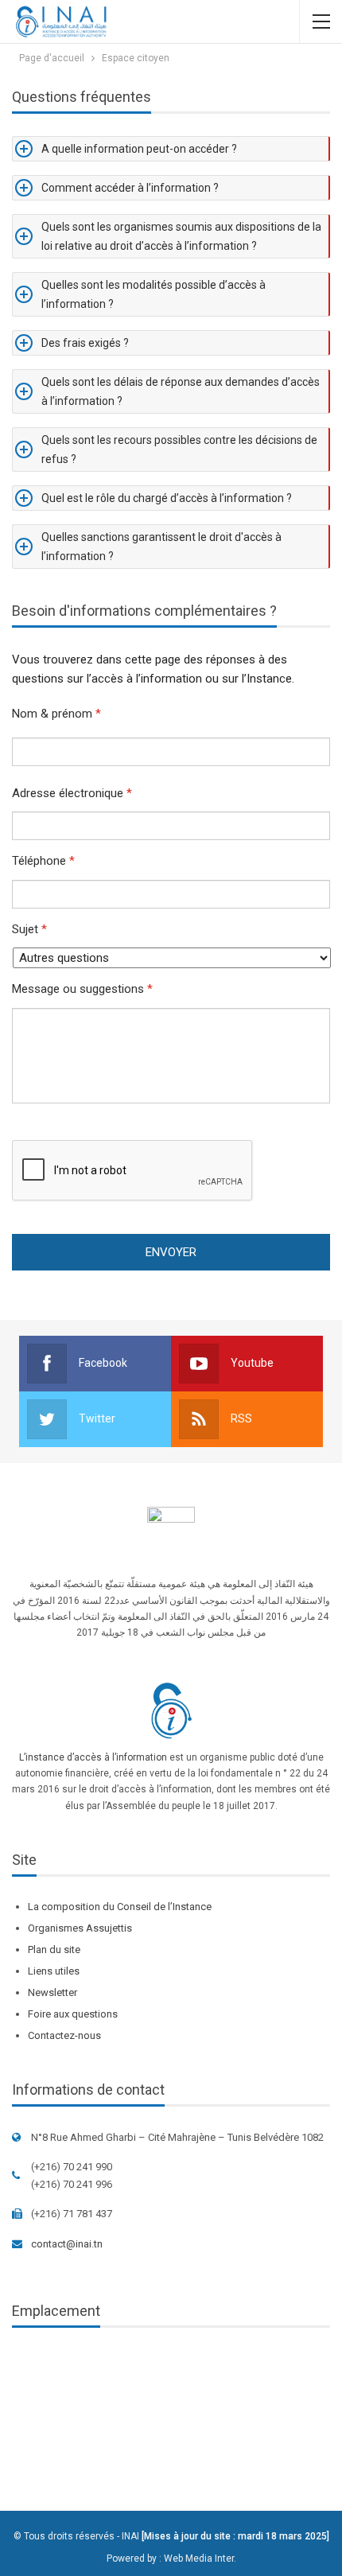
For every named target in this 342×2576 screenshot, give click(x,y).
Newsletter (52, 1992)
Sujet (29, 929)
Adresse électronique (72, 793)
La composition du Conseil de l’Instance (120, 1907)
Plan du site (54, 1950)
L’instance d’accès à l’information (93, 1757)
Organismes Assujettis (80, 1928)
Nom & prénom (56, 714)
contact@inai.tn (67, 2244)
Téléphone (43, 861)
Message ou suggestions (82, 989)
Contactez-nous (64, 2035)
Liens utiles (54, 1971)
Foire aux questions (73, 2014)
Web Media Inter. (200, 2558)
